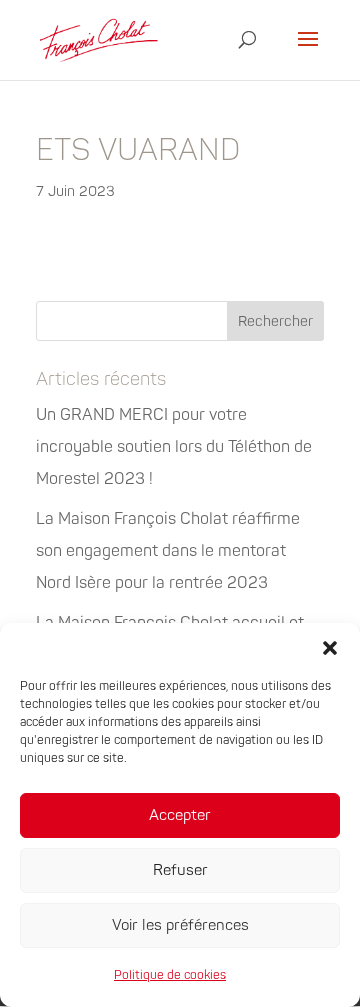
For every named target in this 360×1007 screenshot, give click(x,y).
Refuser (180, 870)
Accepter (180, 815)
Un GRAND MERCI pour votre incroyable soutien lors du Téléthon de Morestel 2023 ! (174, 447)
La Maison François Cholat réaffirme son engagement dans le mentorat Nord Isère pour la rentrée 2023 (168, 551)
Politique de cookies (170, 975)
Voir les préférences (180, 925)
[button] (330, 648)
